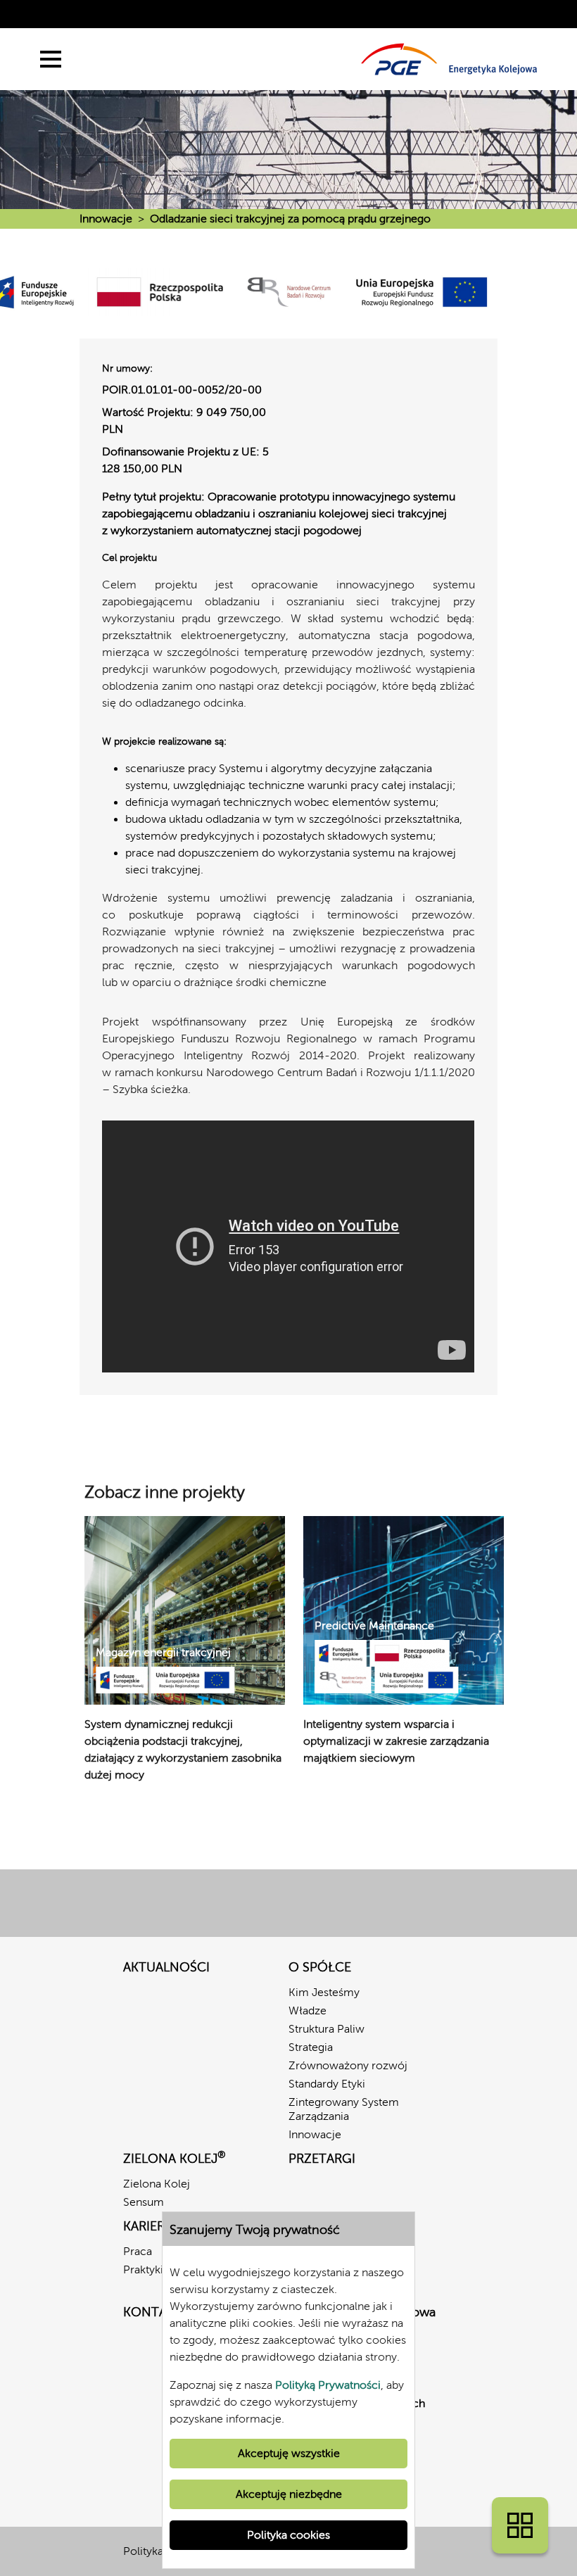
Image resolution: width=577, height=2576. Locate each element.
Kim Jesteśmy (324, 1992)
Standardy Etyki (327, 2084)
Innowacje (106, 219)
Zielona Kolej (157, 2184)
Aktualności (166, 1967)
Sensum (144, 2202)
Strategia (311, 2047)
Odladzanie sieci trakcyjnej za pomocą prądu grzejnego (290, 219)
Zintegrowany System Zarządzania (344, 2109)
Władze (307, 2010)
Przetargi (322, 2159)
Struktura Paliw (326, 2029)
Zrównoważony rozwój (348, 2065)
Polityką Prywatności (328, 2385)
